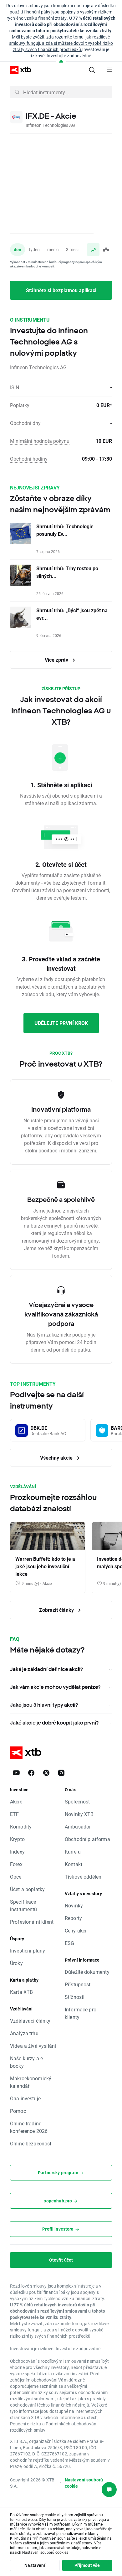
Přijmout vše (87, 2565)
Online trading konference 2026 (29, 2127)
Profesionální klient (32, 1922)
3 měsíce (74, 249)
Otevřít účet (61, 2260)
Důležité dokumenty (87, 1972)
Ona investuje (25, 2098)
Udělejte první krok (61, 1023)
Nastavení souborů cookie (84, 2483)
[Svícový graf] (106, 250)
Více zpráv (57, 660)
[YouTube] (16, 1773)
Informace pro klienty (81, 2013)
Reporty (73, 1918)
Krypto (17, 1839)
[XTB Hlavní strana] (18, 70)
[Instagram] (61, 1773)
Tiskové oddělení (84, 1877)
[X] (46, 1773)
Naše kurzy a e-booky (27, 2062)
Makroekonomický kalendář (31, 2082)
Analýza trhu (24, 2033)
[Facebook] (31, 1773)
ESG (69, 1943)
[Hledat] (92, 70)
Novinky (74, 1905)
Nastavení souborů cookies (45, 2552)
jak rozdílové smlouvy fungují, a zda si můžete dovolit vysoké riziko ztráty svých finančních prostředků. (61, 43)
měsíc (53, 249)
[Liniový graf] (93, 250)
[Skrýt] (61, 62)
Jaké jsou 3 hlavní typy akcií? (44, 1705)
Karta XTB (21, 1992)
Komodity (21, 1826)
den (18, 249)
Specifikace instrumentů (24, 1905)
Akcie (16, 1801)
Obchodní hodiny (29, 459)
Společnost (77, 1801)
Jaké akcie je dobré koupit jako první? (54, 1723)
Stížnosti (75, 1997)
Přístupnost (78, 1984)
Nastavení (35, 2565)
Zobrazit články (57, 1610)
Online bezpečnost (31, 2143)
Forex (16, 1864)
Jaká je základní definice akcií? (46, 1669)
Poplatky (20, 405)
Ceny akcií (76, 1930)
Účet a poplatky (27, 1889)
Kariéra (73, 1852)
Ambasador (78, 1826)
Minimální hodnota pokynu (40, 441)
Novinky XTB (79, 1814)
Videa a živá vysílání (33, 2046)
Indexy (17, 1852)
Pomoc (18, 2111)
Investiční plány (28, 1950)
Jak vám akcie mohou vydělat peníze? (55, 1687)
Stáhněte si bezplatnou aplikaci (61, 290)
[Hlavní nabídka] (109, 70)
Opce (16, 1877)
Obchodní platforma (87, 1839)
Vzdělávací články (30, 2021)
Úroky (16, 1963)
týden (34, 249)
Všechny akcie (57, 1458)
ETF (14, 1814)
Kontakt (74, 1864)
